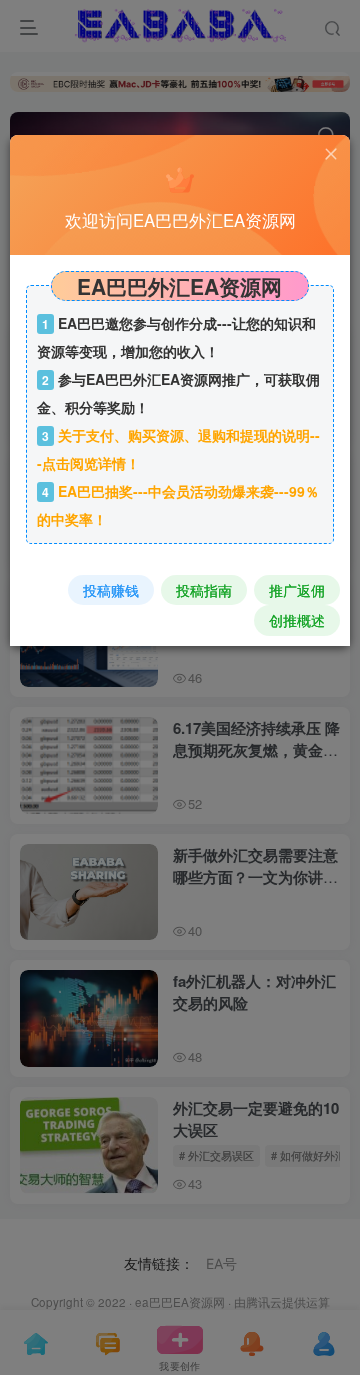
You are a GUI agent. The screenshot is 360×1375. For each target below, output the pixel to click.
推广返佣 (297, 590)
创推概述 (297, 620)
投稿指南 (204, 590)
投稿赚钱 (111, 590)
